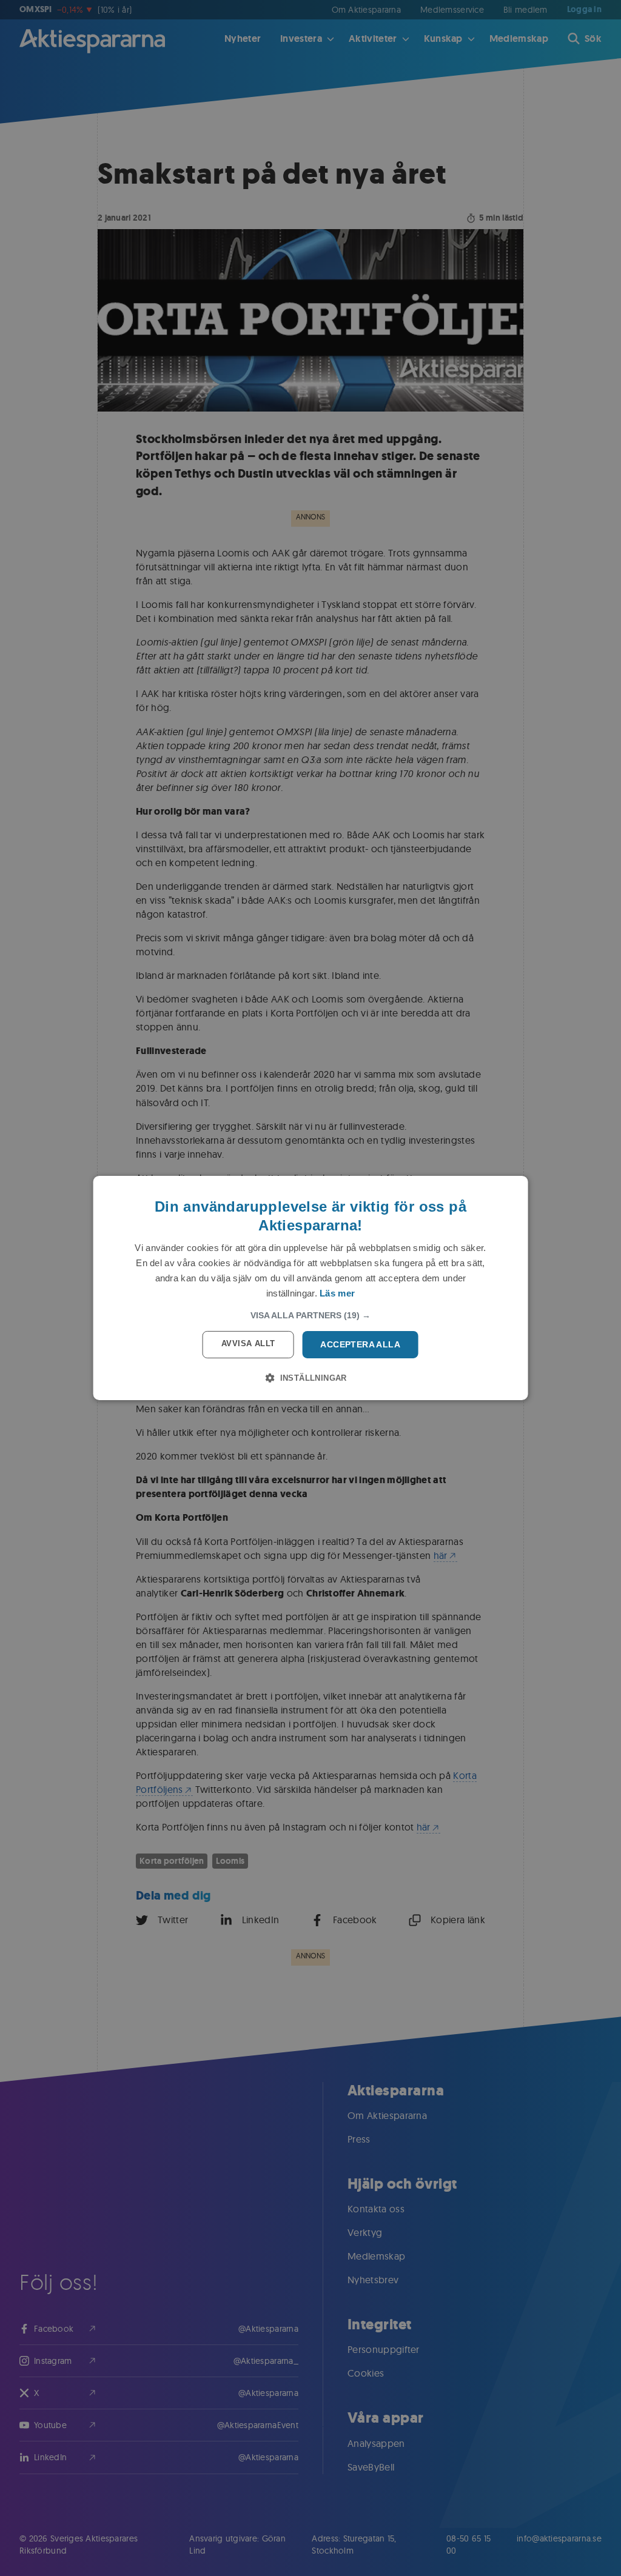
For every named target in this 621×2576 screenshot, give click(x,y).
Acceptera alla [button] (360, 1344)
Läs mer (337, 1293)
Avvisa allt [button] (248, 1343)
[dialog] (311, 1288)
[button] (310, 1315)
